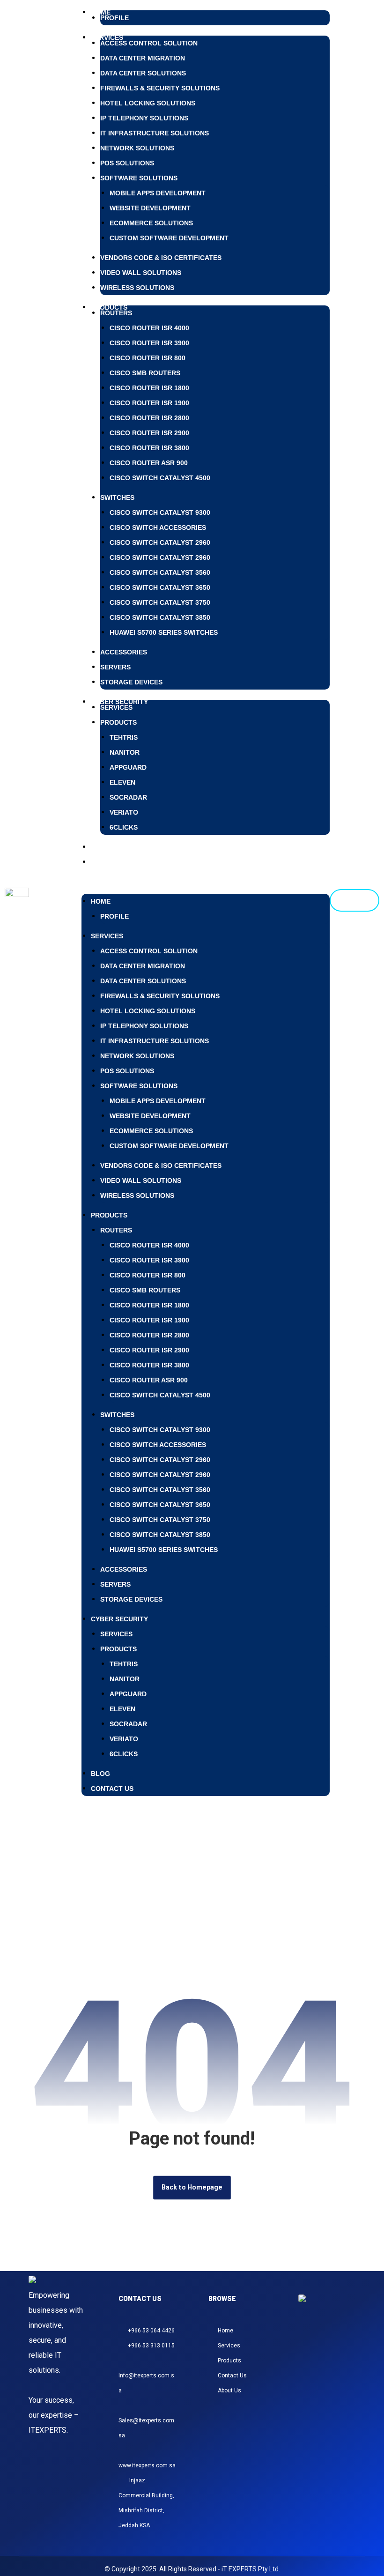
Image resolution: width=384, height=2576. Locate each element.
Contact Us (112, 862)
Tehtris (124, 737)
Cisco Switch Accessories (158, 527)
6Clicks (124, 827)
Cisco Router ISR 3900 (149, 343)
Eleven (122, 782)
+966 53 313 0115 (151, 2346)
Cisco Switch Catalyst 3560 (160, 572)
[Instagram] (310, 2343)
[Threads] (332, 2343)
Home (101, 901)
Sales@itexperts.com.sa (147, 2428)
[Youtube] (332, 2358)
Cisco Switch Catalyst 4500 (160, 478)
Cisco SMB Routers (145, 373)
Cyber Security (119, 1619)
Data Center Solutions (143, 73)
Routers (116, 313)
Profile (114, 18)
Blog (100, 1774)
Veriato (124, 812)
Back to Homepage (192, 2187)
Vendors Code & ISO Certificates (161, 258)
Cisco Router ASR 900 (149, 463)
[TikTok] (344, 2343)
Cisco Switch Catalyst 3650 (160, 587)
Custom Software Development (169, 238)
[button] (206, 877)
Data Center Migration (143, 58)
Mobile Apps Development (158, 193)
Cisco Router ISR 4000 (149, 328)
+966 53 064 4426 (151, 2331)
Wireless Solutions (137, 288)
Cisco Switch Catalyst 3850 (160, 617)
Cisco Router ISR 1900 (149, 403)
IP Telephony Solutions (144, 118)
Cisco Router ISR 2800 (149, 418)
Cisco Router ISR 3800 (149, 448)
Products (109, 307)
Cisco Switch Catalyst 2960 (160, 542)
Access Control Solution (149, 43)
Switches (117, 497)
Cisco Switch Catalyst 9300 (160, 512)
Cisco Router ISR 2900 (149, 433)
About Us (229, 2390)
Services (116, 707)
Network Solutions (137, 148)
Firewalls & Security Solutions (160, 88)
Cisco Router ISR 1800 (149, 388)
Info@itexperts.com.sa (146, 2383)
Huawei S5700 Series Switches (164, 632)
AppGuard (128, 767)
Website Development (150, 208)
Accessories (124, 652)
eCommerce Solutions (151, 223)
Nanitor (125, 752)
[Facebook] (321, 2343)
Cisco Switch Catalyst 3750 (160, 602)
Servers (115, 667)
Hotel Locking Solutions (148, 103)
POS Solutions (127, 163)
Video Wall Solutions (141, 273)
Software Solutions (139, 178)
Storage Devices (131, 682)
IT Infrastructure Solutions (155, 133)
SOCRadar (128, 797)
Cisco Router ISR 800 (148, 358)
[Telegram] (321, 2358)
